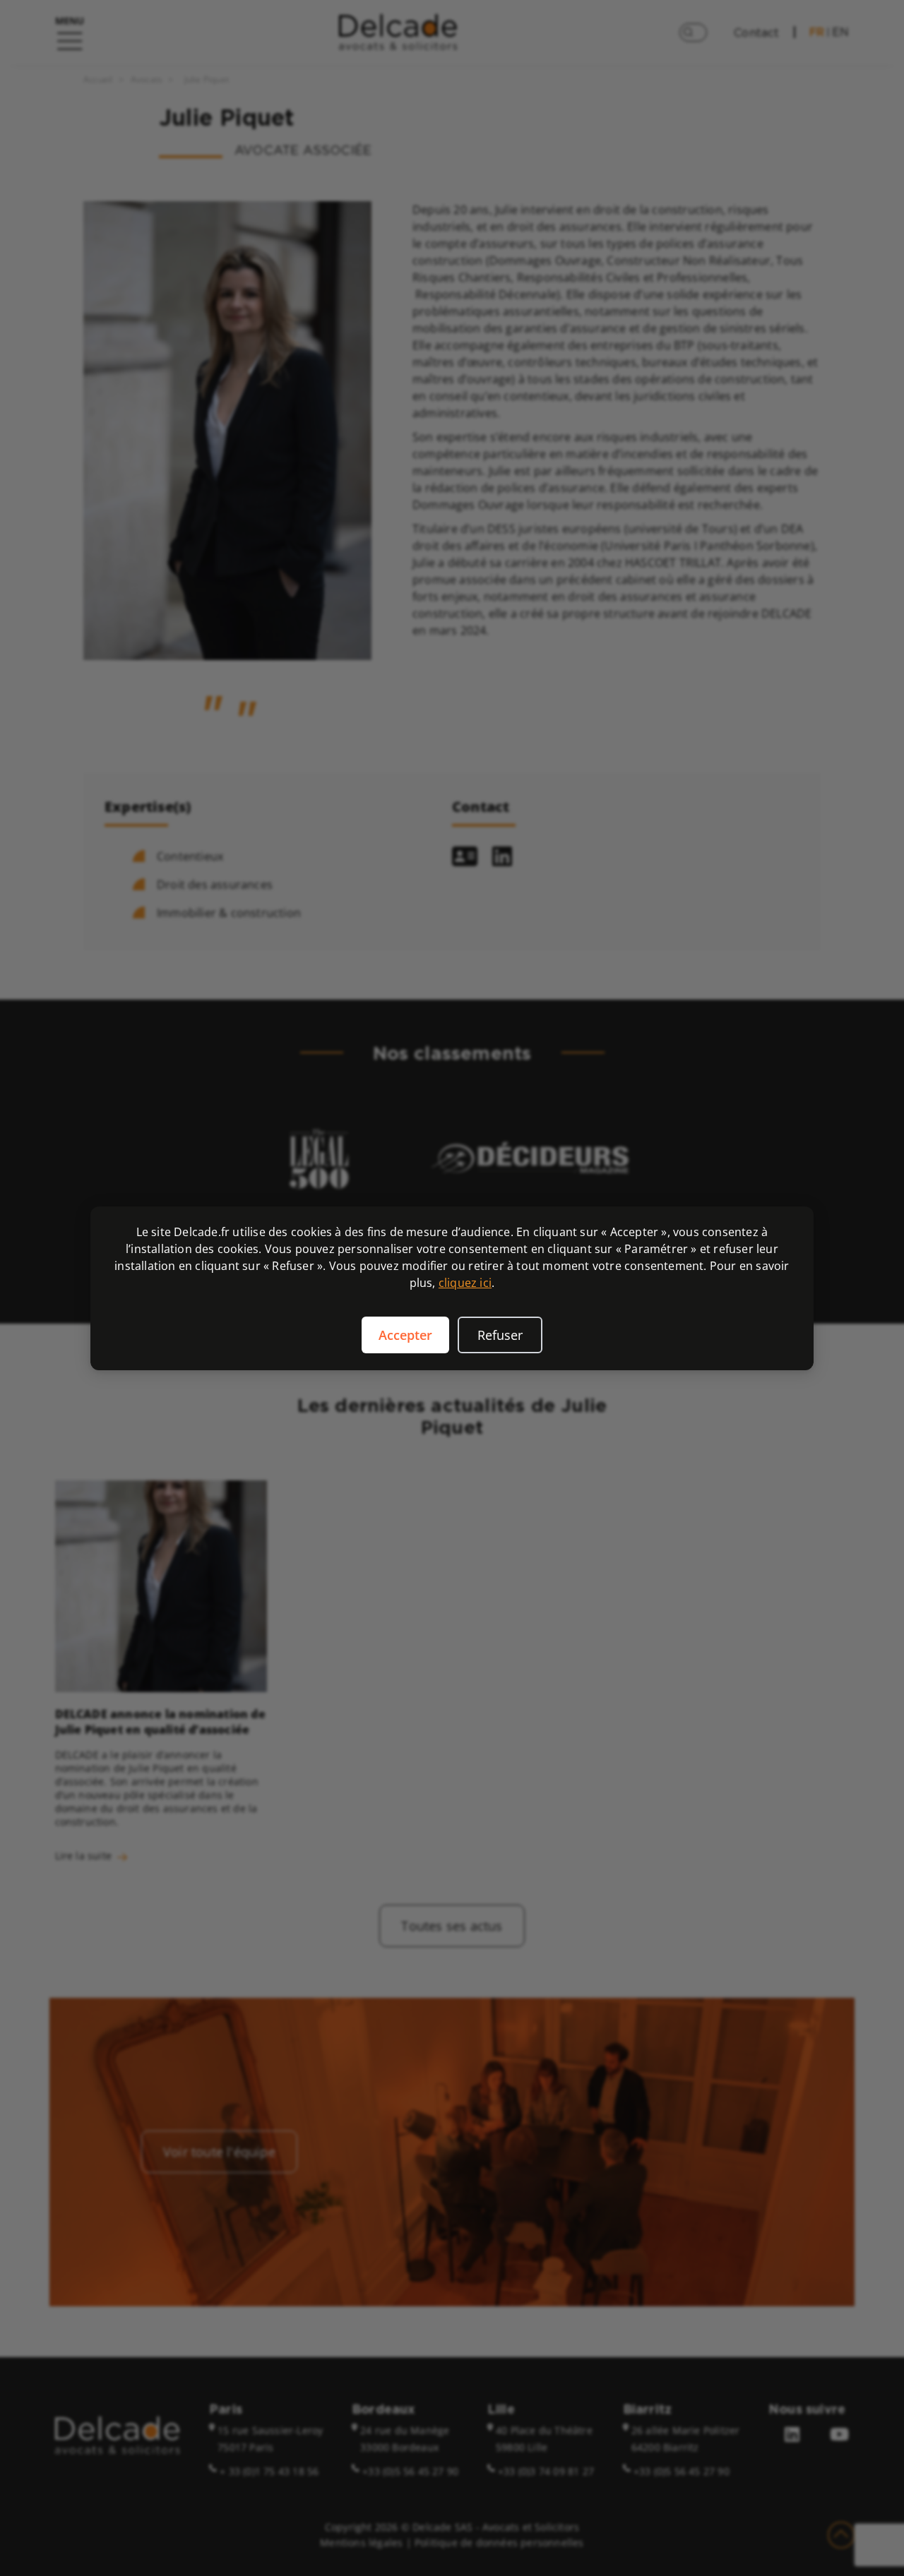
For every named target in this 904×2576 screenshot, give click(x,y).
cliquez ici (465, 1283)
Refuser (500, 1335)
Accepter (405, 1335)
